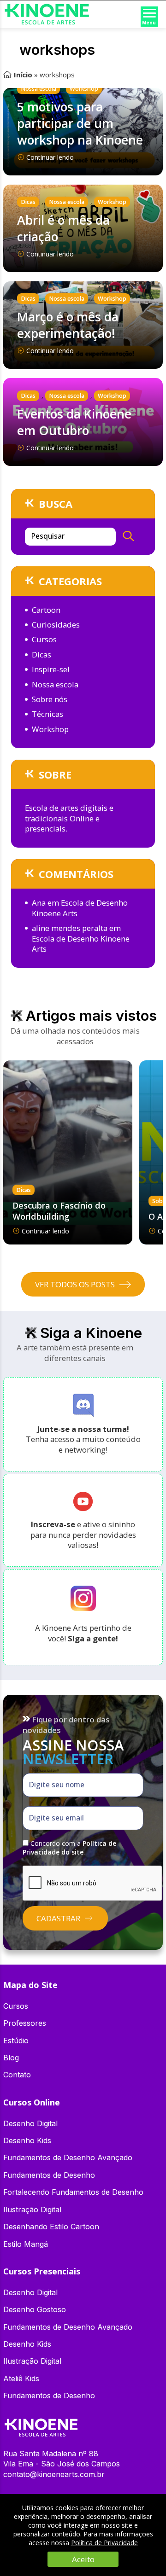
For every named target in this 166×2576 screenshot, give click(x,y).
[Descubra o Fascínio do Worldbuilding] (68, 1152)
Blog (11, 2058)
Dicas (28, 202)
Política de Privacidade (104, 2543)
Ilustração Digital (32, 2210)
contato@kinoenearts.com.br (54, 2474)
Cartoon (46, 610)
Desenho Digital (30, 2123)
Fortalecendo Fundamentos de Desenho (73, 2192)
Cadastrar (58, 1918)
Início (23, 75)
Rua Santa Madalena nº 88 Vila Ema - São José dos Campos (62, 2459)
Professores (25, 2023)
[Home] (41, 2423)
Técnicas (47, 714)
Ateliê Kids (21, 2378)
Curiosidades (56, 625)
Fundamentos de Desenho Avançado (68, 2157)
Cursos (44, 639)
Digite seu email (56, 1818)
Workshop (84, 89)
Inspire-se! (50, 669)
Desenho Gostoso (35, 2309)
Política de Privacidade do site (69, 1848)
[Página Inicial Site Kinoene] (47, 7)
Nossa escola (39, 89)
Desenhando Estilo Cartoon (51, 2227)
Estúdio (16, 2041)
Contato (17, 2075)
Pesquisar (48, 536)
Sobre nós (50, 699)
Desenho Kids (27, 2140)
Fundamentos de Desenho (49, 2175)
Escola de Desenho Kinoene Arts (80, 908)
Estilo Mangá (26, 2244)
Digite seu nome (57, 1785)
